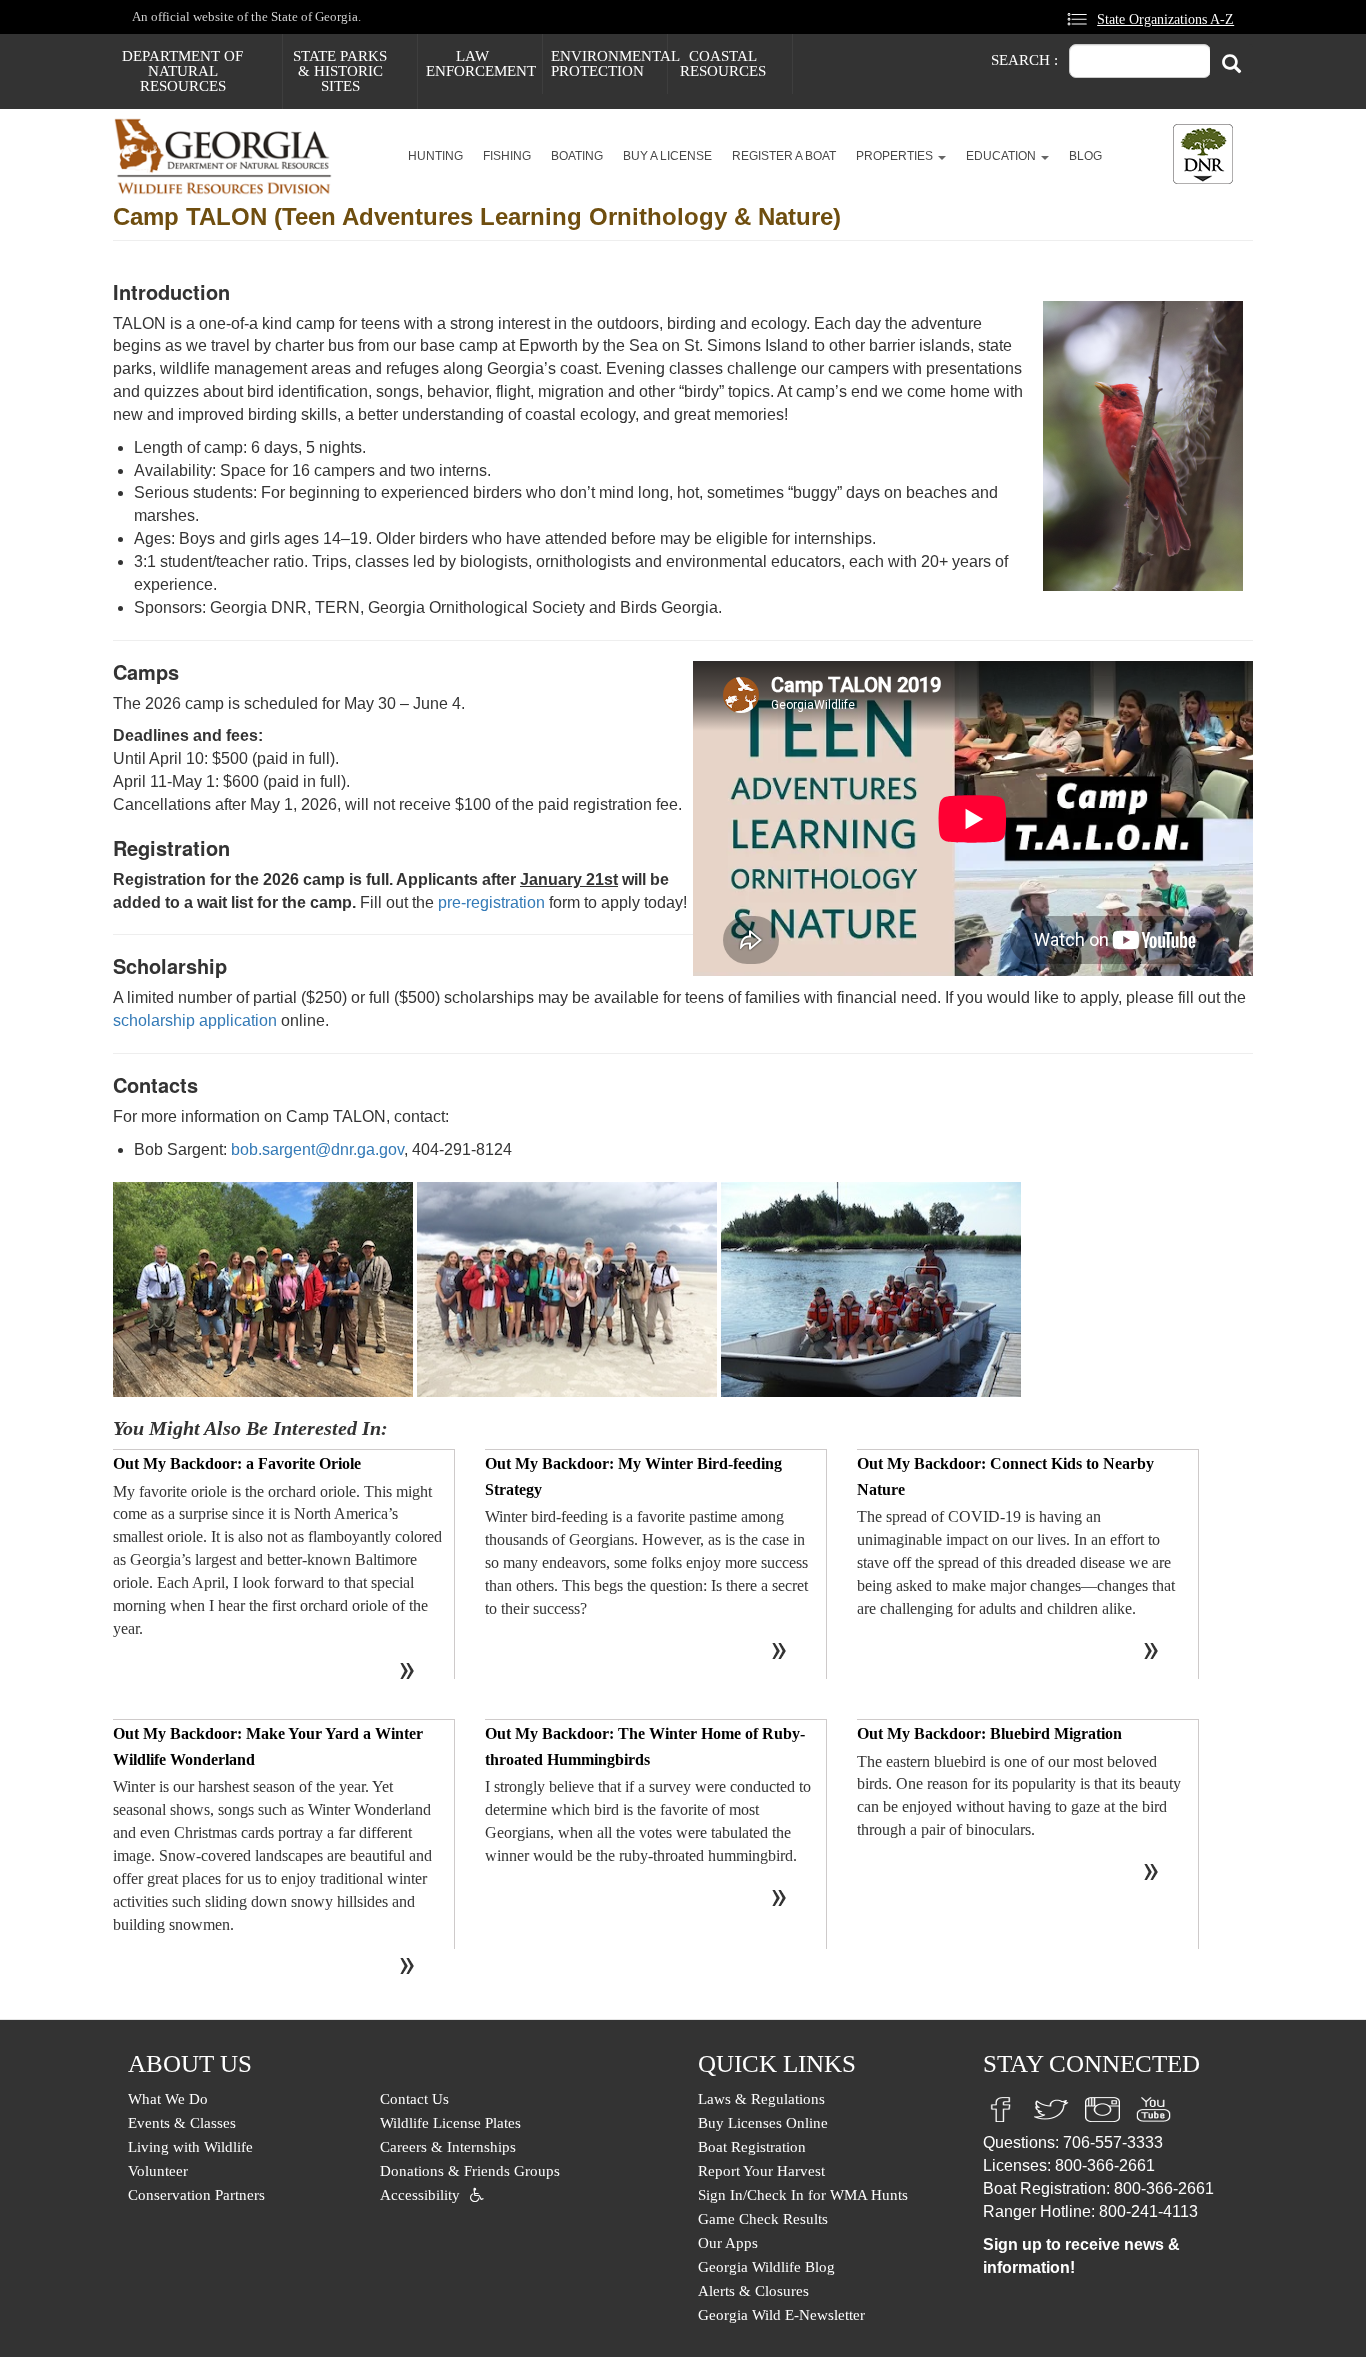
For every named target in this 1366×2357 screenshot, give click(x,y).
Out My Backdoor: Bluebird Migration (989, 1733)
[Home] (230, 156)
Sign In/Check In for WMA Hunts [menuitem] (803, 2195)
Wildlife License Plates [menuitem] (450, 2123)
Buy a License (667, 156)
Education (1002, 156)
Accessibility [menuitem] (420, 2195)
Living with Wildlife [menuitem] (190, 2147)
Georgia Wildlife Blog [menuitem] (766, 2267)
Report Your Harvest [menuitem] (761, 2171)
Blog (1085, 156)
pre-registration (491, 902)
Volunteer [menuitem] (158, 2171)
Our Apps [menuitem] (728, 2243)
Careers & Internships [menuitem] (448, 2147)
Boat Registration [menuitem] (752, 2147)
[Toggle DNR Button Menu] (1203, 154)
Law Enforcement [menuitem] (481, 63)
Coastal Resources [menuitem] (723, 63)
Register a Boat (784, 156)
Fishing (507, 156)
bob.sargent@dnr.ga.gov (317, 1149)
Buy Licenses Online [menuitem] (763, 2123)
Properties (896, 156)
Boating (577, 156)
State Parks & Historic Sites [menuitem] (340, 71)
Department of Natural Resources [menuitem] (182, 71)
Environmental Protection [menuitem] (609, 63)
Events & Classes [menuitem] (182, 2123)
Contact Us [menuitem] (414, 2099)
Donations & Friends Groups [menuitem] (470, 2171)
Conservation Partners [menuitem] (196, 2195)
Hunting (435, 156)
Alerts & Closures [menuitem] (753, 2291)
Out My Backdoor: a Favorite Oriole (237, 1463)
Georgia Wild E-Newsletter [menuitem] (781, 2315)
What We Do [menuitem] (168, 2099)
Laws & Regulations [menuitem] (761, 2099)
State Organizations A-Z (1165, 19)
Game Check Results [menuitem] (763, 2219)
